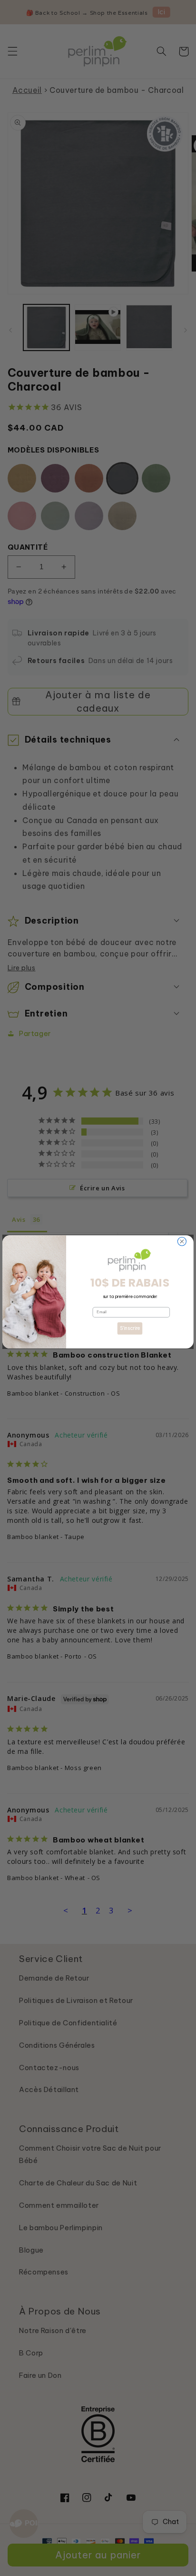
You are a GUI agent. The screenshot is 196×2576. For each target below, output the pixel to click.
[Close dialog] (182, 1241)
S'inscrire (130, 1328)
